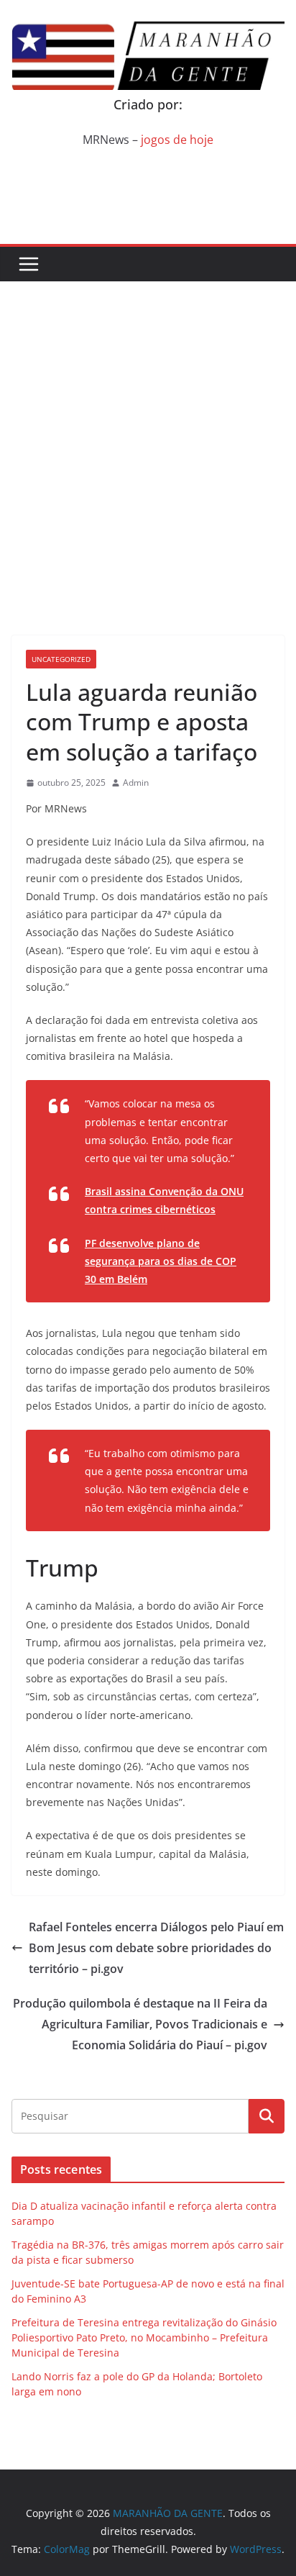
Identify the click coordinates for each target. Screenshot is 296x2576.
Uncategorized (61, 659)
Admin (136, 783)
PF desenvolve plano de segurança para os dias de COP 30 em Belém (161, 1261)
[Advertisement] (148, 437)
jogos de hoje (177, 140)
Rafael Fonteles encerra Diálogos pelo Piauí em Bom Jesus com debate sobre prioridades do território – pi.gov (156, 1948)
